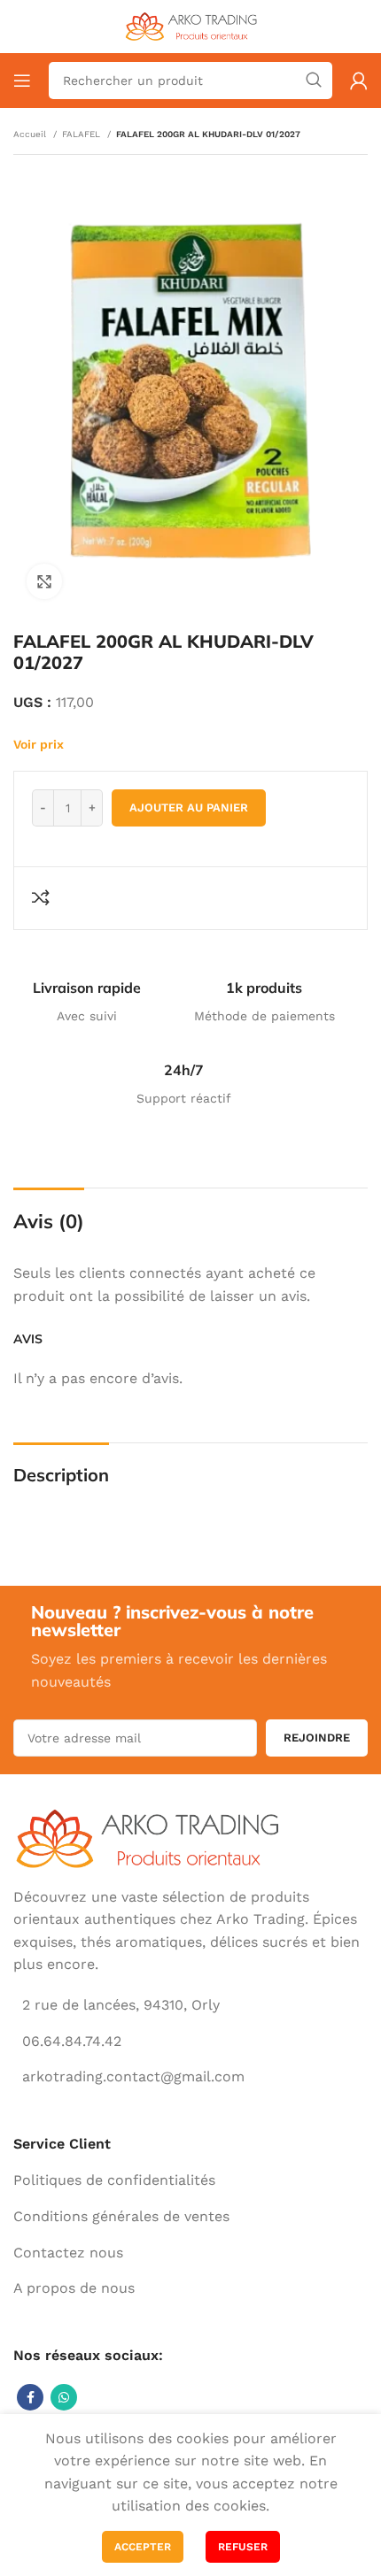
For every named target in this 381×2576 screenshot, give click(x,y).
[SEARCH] (314, 81)
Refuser (243, 2547)
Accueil (31, 134)
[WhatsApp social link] (64, 2397)
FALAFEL (82, 134)
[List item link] (190, 2180)
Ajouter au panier (189, 807)
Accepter (143, 2547)
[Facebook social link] (30, 2397)
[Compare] (43, 897)
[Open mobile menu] (22, 81)
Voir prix (39, 744)
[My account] (359, 81)
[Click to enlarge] (44, 581)
